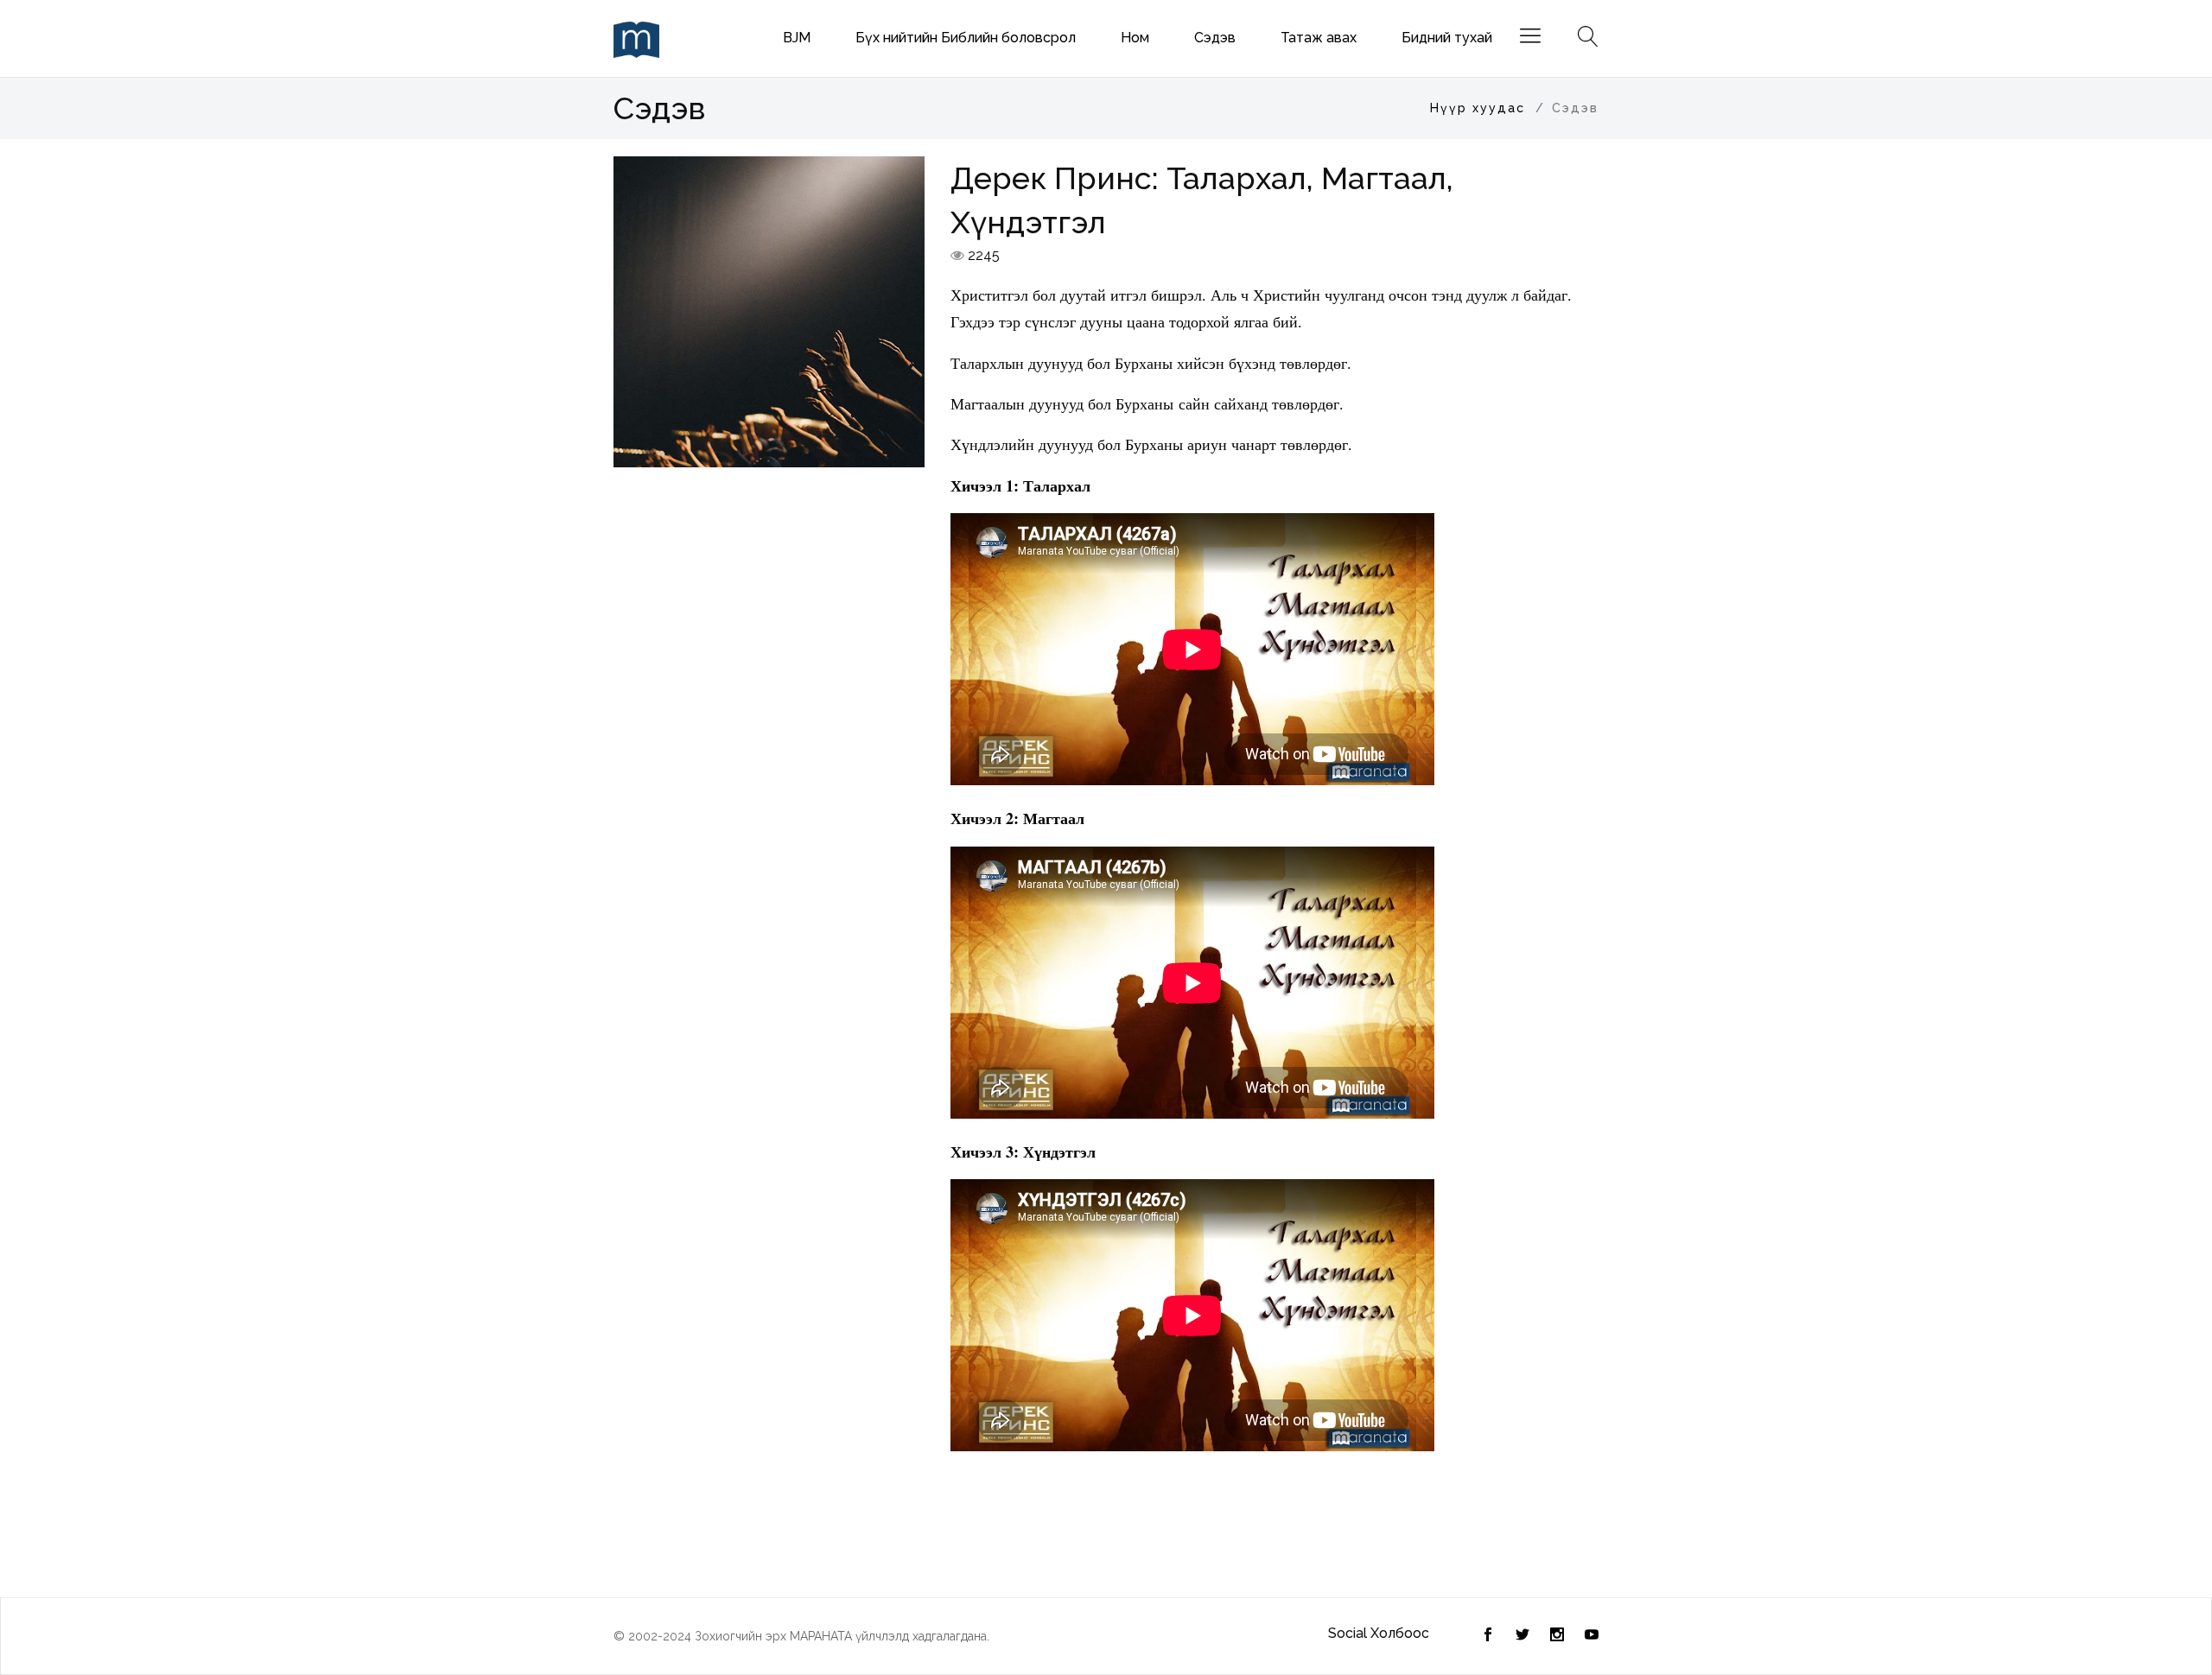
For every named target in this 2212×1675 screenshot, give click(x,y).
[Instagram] (1557, 1636)
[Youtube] (1592, 1636)
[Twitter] (1488, 1636)
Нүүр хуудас (1478, 108)
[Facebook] (1522, 1636)
